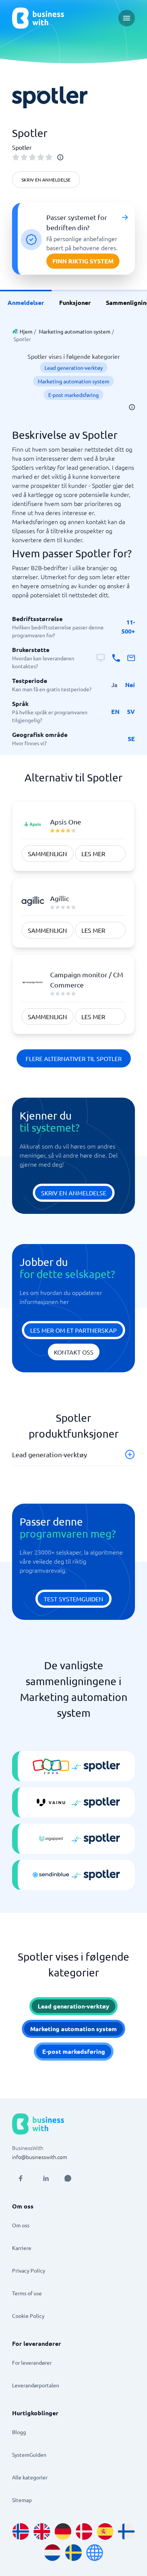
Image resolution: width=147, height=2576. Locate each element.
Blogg (19, 2432)
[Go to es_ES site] (105, 2531)
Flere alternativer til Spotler (74, 1058)
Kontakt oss (74, 1352)
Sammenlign (47, 854)
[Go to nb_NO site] (21, 2531)
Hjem (26, 331)
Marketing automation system (75, 331)
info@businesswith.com (40, 2157)
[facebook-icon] (20, 2178)
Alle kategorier (30, 2477)
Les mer (93, 854)
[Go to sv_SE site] (73, 2553)
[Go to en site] (95, 2553)
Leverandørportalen (36, 2385)
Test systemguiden (73, 1599)
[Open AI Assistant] (68, 2178)
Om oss (21, 2225)
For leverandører (32, 2362)
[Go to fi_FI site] (126, 2531)
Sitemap (22, 2500)
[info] (60, 157)
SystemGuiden (29, 2455)
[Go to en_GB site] (42, 2531)
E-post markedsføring (73, 395)
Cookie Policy (28, 2316)
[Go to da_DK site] (84, 2531)
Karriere (22, 2248)
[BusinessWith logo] (38, 18)
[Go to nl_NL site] (52, 2553)
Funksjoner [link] (75, 302)
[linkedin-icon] (46, 2178)
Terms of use (27, 2293)
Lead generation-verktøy (74, 368)
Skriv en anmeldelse (46, 180)
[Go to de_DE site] (63, 2531)
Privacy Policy (29, 2270)
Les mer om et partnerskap (73, 1330)
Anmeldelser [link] (26, 302)
